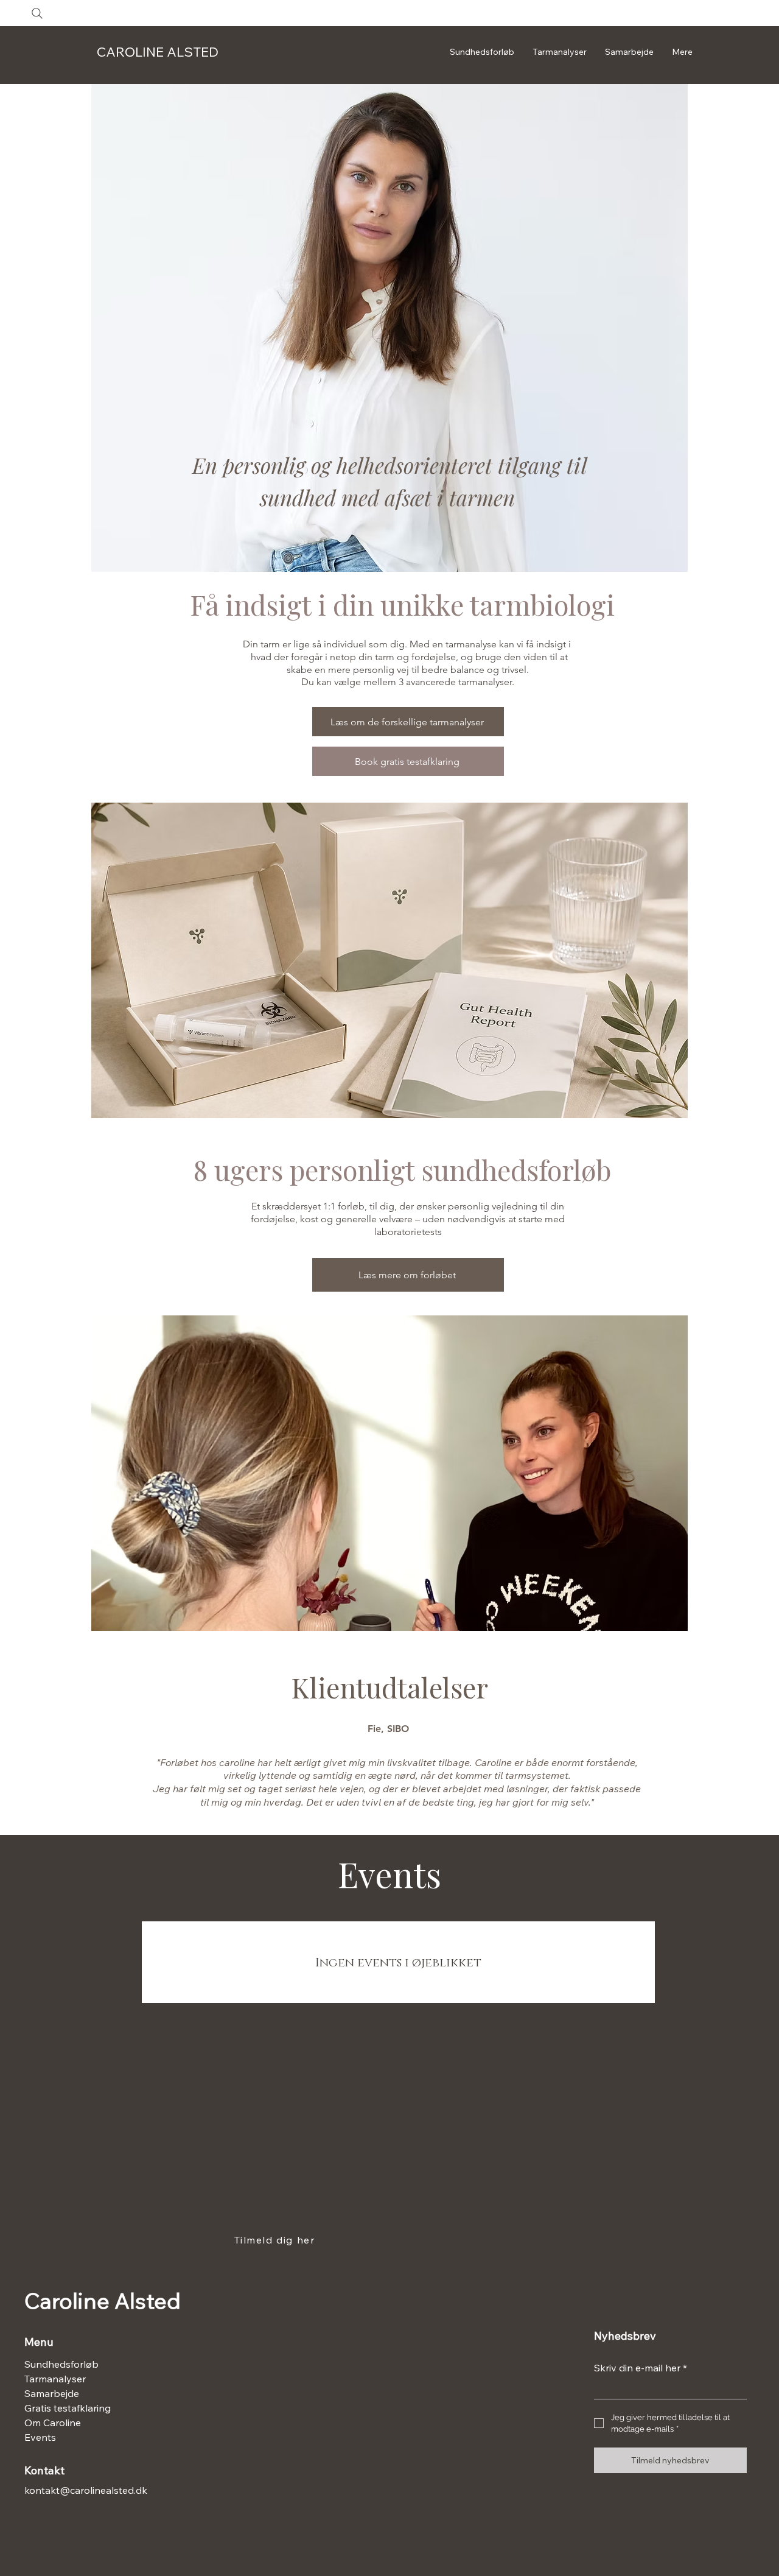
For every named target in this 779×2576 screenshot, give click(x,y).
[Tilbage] (66, 1767)
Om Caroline (53, 2423)
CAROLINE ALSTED (158, 52)
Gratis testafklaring (63, 2408)
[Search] (37, 13)
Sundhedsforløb (61, 2364)
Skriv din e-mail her (641, 2368)
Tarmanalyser (55, 2379)
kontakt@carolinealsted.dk (86, 2490)
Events (40, 2437)
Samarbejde (52, 2393)
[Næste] (713, 1767)
